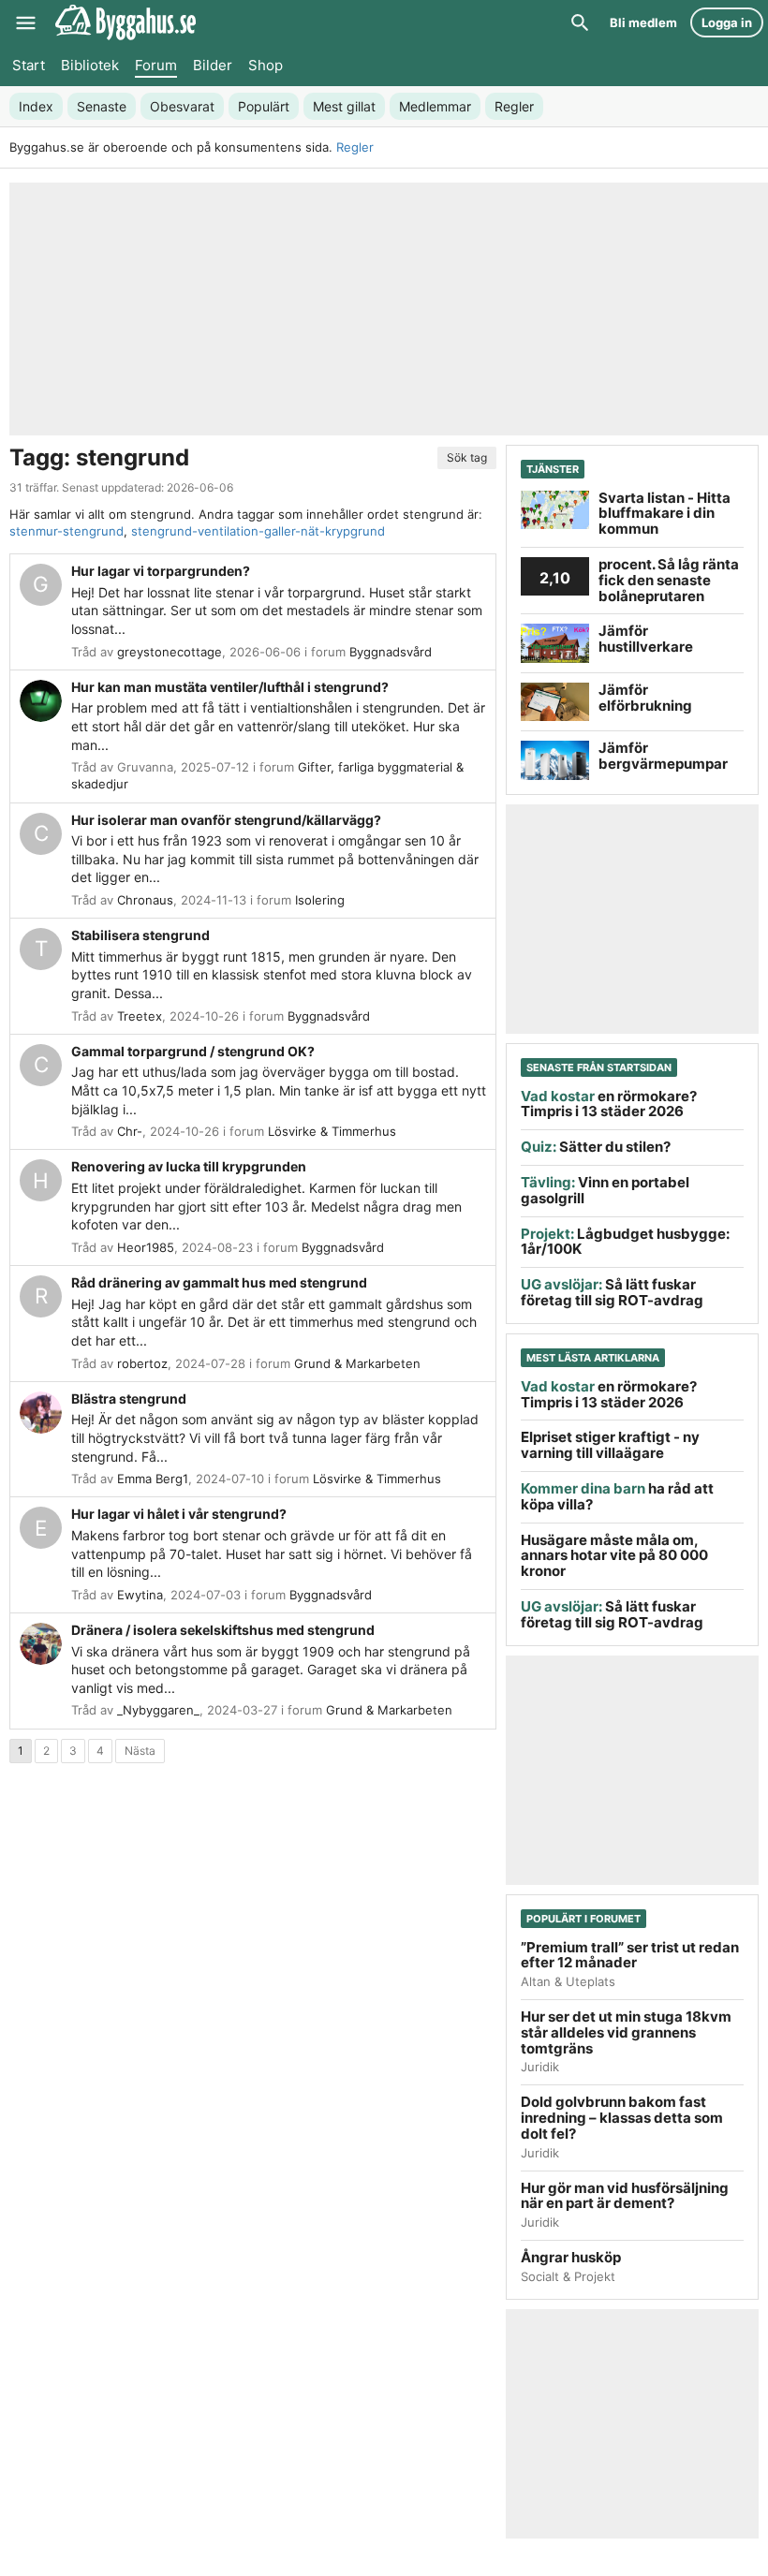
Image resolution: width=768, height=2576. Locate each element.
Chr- (130, 1131)
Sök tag (467, 457)
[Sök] (580, 22)
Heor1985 (146, 1247)
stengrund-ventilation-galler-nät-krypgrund (258, 531)
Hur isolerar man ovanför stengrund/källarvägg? (226, 820)
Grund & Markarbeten (357, 1363)
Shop (266, 65)
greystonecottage (170, 652)
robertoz (142, 1363)
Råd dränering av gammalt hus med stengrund (219, 1282)
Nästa (140, 1751)
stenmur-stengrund (66, 531)
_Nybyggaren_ (158, 1710)
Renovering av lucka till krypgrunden (189, 1166)
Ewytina (140, 1595)
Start (29, 65)
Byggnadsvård (391, 652)
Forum (156, 65)
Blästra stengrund (129, 1398)
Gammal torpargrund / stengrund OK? (193, 1051)
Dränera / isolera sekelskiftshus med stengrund (223, 1630)
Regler (355, 147)
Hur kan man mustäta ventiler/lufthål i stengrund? (230, 687)
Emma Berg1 (153, 1479)
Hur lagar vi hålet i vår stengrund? (179, 1514)
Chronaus (145, 900)
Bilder (213, 65)
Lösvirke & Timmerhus (332, 1131)
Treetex (140, 1016)
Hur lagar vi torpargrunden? (161, 571)
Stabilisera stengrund (140, 935)
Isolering (320, 900)
